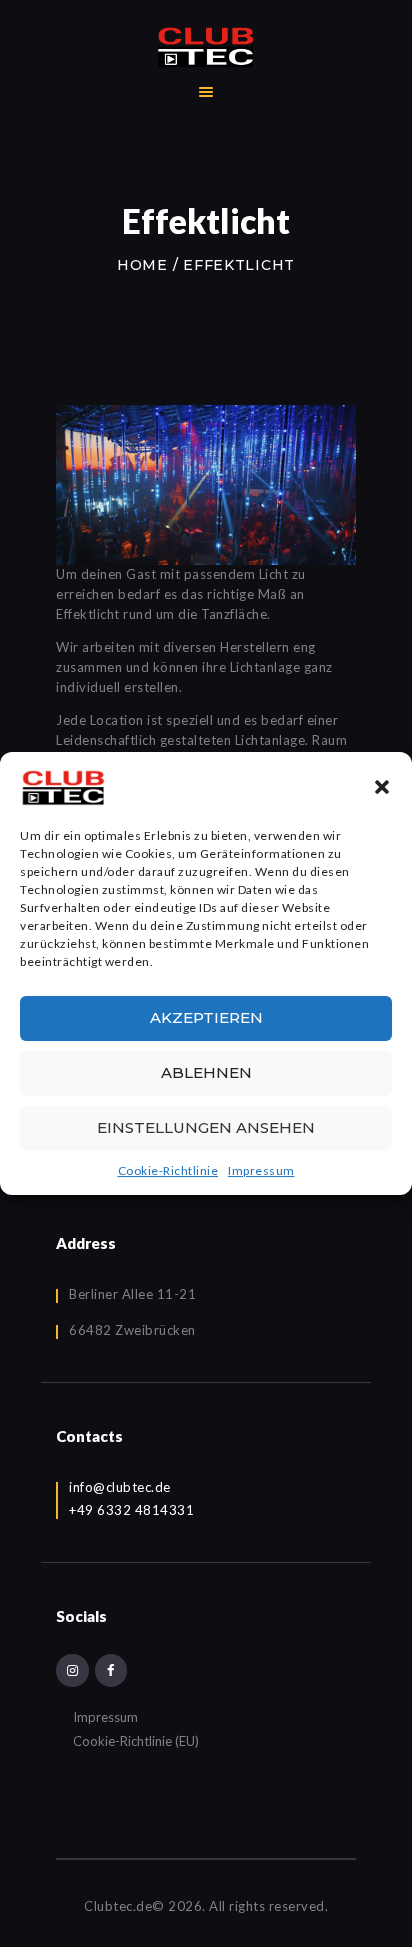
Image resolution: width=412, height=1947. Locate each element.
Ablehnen (206, 1072)
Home (142, 265)
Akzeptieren (206, 1017)
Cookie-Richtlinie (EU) (136, 1741)
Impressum (261, 1170)
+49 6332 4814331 (131, 1510)
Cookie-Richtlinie (168, 1170)
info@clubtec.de (120, 1487)
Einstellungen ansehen (206, 1127)
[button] (382, 787)
